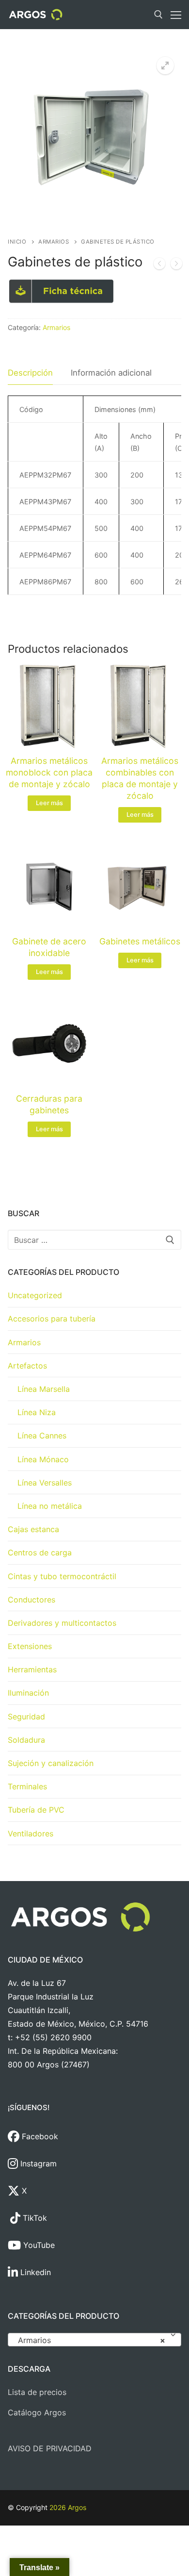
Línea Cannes (42, 1436)
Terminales (27, 1786)
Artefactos (27, 1366)
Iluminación (28, 1693)
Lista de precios (37, 2392)
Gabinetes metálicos (140, 941)
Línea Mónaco (43, 1459)
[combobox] (94, 2340)
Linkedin (34, 2272)
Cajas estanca (33, 1529)
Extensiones (30, 1646)
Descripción (30, 373)
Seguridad (26, 1717)
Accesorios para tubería (52, 1319)
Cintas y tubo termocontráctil (62, 1576)
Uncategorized (35, 1295)
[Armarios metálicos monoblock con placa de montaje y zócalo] (159, 265)
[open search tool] (158, 15)
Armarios (54, 242)
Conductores (31, 1600)
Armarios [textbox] (92, 2340)
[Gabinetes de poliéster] (176, 265)
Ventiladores (31, 1833)
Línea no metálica (50, 1506)
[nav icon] (176, 15)
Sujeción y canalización (51, 1763)
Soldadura (26, 1740)
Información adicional (111, 373)
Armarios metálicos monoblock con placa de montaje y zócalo (49, 772)
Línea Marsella (44, 1389)
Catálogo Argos (37, 2412)
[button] (165, 66)
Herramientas (32, 1669)
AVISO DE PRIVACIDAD (50, 2448)
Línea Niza (37, 1412)
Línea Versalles (45, 1483)
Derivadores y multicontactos (62, 1623)
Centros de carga (40, 1552)
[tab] (30, 373)
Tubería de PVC (36, 1810)
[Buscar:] (94, 1240)
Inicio (17, 242)
